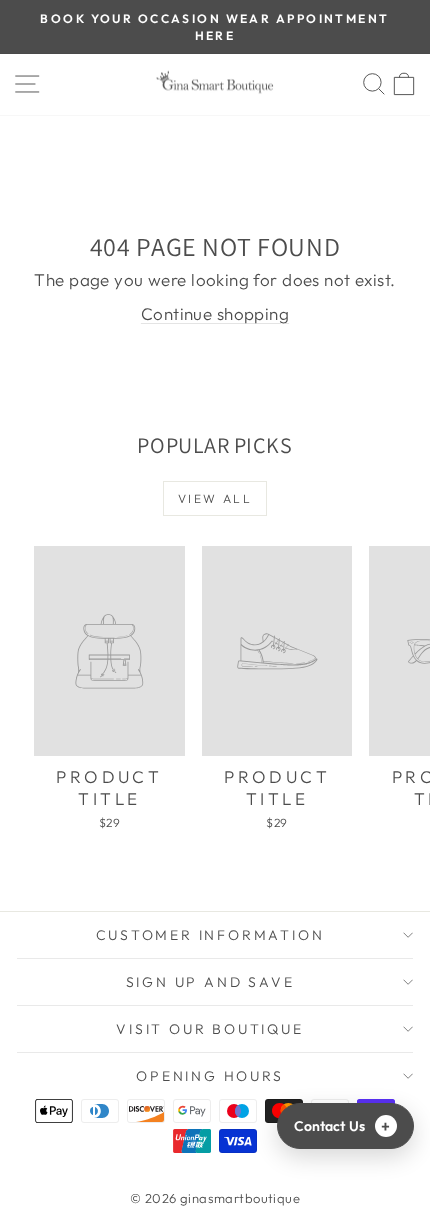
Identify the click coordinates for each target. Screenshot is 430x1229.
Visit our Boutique (209, 1029)
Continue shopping (215, 313)
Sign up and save (210, 982)
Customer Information (210, 935)
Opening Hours (209, 1076)
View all (215, 498)
